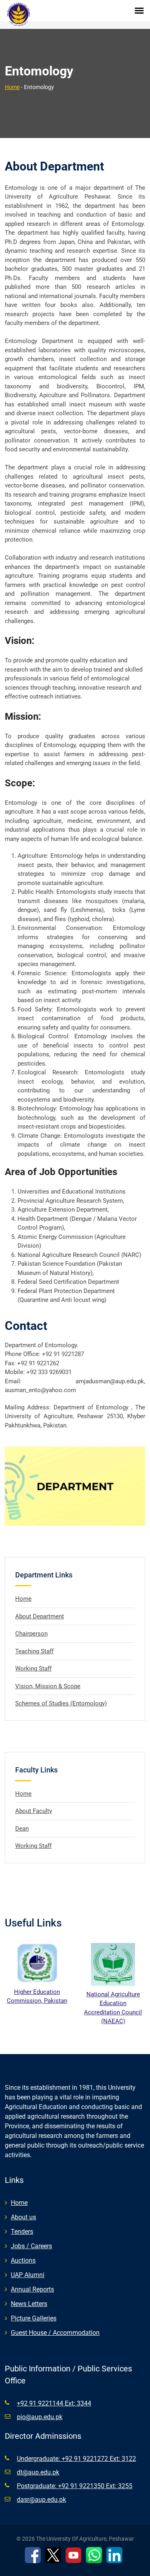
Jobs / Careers (31, 2246)
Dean (22, 1829)
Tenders (22, 2232)
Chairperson (31, 1634)
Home (12, 87)
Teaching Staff (34, 1651)
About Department (40, 1616)
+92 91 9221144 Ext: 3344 (54, 2403)
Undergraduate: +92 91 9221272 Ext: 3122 (76, 2459)
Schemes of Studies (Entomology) (61, 1703)
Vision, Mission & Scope (48, 1686)
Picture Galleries (34, 2318)
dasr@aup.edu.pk (41, 2500)
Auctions (23, 2260)
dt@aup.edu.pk (38, 2472)
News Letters (29, 2304)
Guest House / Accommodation (55, 2333)
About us (23, 2217)
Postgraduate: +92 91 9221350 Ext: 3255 (75, 2486)
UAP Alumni (28, 2275)
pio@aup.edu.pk (40, 2417)
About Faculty (34, 1811)
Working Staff (33, 1669)
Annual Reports (32, 2289)
